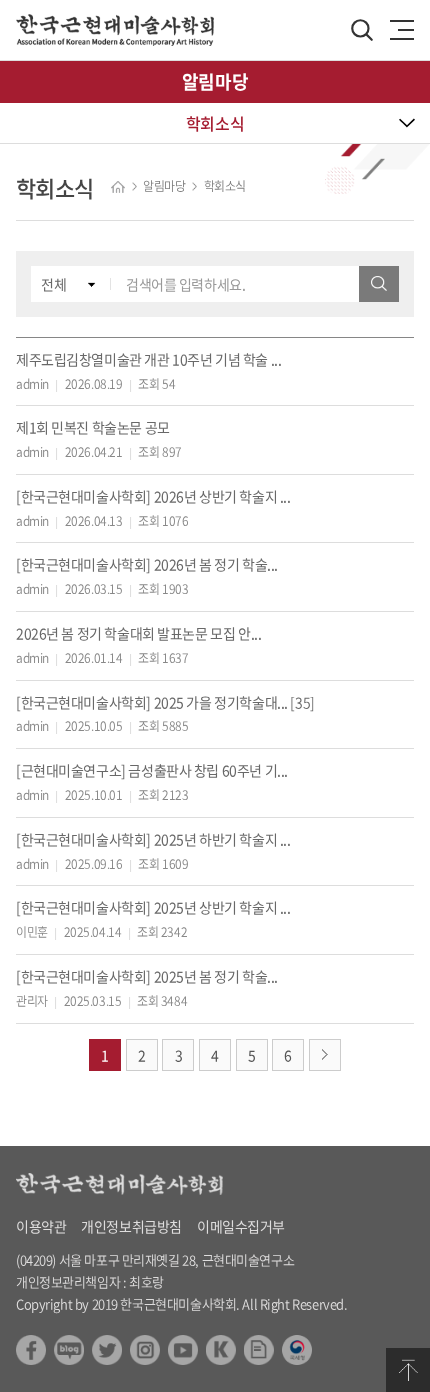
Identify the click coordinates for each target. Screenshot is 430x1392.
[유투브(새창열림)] (183, 1345)
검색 (379, 284)
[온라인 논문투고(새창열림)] (259, 1345)
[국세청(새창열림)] (297, 1345)
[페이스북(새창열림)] (31, 1345)
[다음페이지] (325, 1055)
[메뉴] (402, 30)
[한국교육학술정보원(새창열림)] (221, 1345)
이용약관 (41, 1226)
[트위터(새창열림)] (107, 1345)
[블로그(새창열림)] (69, 1345)
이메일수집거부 (241, 1226)
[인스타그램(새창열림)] (145, 1345)
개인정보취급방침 (131, 1226)
